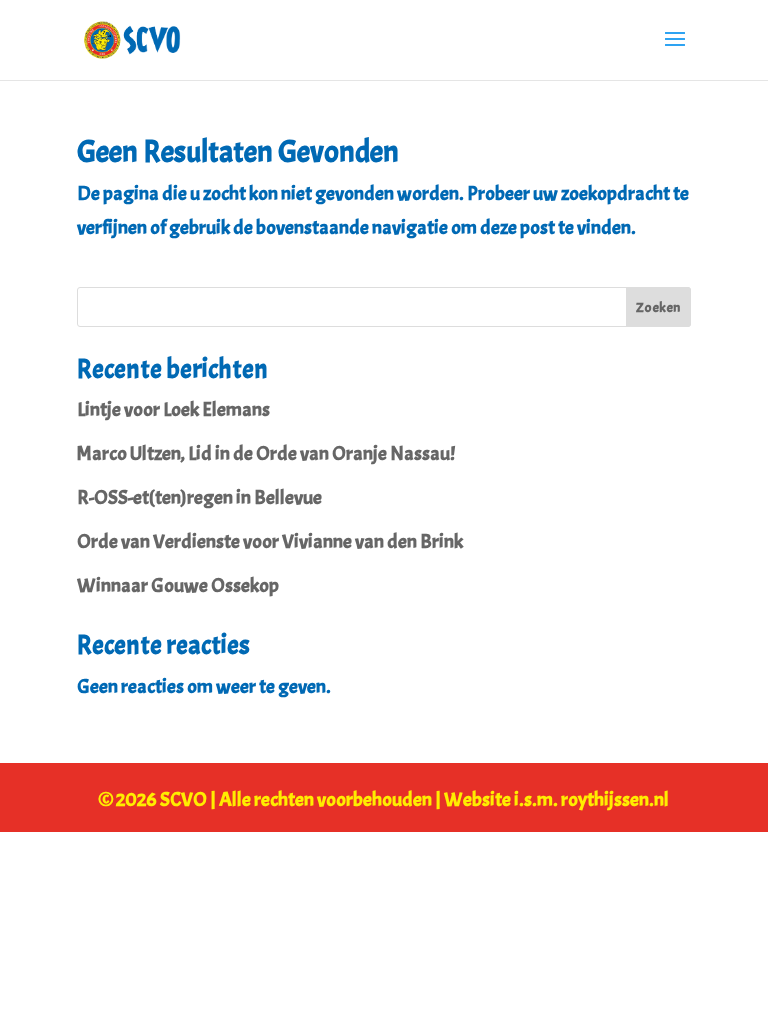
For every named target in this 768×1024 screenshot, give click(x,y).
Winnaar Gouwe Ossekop (178, 585)
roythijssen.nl (615, 799)
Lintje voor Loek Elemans (173, 409)
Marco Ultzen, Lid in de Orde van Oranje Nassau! (266, 453)
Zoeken (658, 307)
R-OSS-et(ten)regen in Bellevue (199, 497)
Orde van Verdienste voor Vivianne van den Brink (270, 541)
